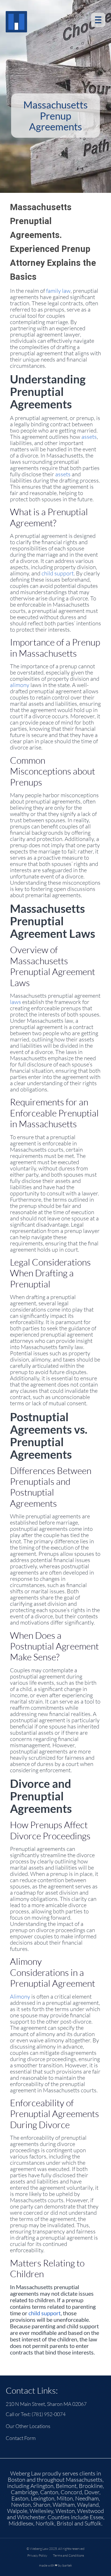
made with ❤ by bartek (55, 2565)
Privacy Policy (37, 2555)
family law (58, 291)
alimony (20, 685)
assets (89, 437)
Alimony (20, 1996)
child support (58, 573)
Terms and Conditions (68, 2555)
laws (16, 1002)
